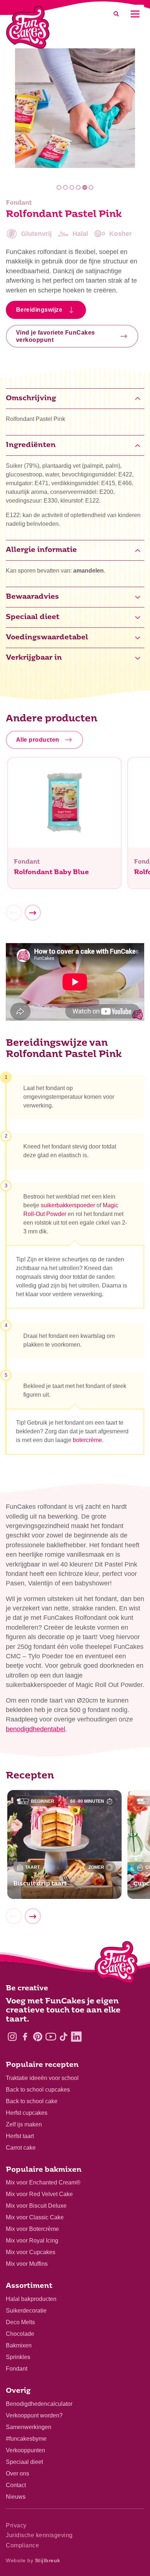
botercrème (87, 1440)
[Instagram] (12, 2037)
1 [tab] (59, 187)
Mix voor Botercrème (32, 2229)
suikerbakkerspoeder (68, 1205)
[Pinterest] (38, 2037)
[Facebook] (25, 2037)
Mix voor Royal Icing (32, 2241)
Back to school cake (32, 2101)
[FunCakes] (28, 27)
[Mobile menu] (135, 14)
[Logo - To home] (116, 1964)
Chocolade (20, 2334)
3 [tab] (72, 187)
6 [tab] (91, 187)
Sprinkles (18, 2357)
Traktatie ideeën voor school (42, 2078)
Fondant (17, 2369)
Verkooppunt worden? (34, 2415)
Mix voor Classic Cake (35, 2217)
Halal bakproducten (31, 2299)
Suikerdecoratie (26, 2311)
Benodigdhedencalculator (39, 2404)
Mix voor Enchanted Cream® (43, 2182)
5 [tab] (85, 187)
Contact (16, 2485)
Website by (33, 2560)
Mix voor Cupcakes (31, 2252)
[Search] (116, 14)
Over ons (17, 2473)
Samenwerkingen (29, 2427)
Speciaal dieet (24, 2462)
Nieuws (16, 2497)
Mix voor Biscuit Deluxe (36, 2206)
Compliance (22, 2545)
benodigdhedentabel (35, 1729)
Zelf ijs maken (24, 2124)
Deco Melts (20, 2322)
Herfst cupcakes (27, 2113)
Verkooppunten (25, 2450)
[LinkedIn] (76, 2037)
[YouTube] (51, 2037)
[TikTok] (64, 2037)
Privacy (16, 2525)
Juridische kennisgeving (39, 2535)
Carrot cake (21, 2148)
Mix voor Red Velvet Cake (39, 2194)
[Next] (33, 913)
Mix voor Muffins (27, 2264)
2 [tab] (65, 187)
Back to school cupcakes (38, 2090)
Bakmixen (19, 2345)
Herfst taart (20, 2136)
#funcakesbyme (26, 2439)
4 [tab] (78, 187)
